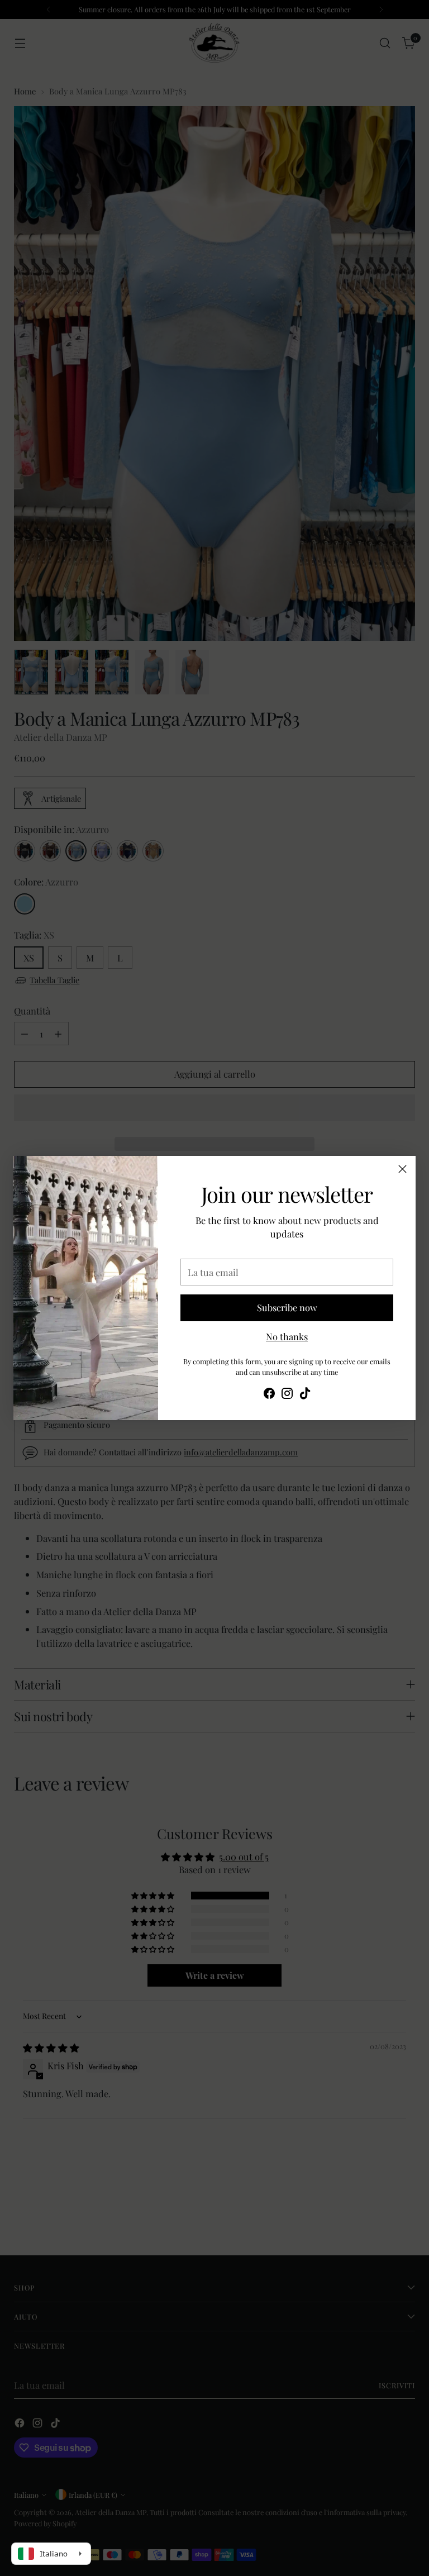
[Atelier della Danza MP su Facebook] (269, 1395)
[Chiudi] (402, 1169)
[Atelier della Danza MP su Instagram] (287, 1395)
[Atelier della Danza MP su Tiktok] (305, 1395)
